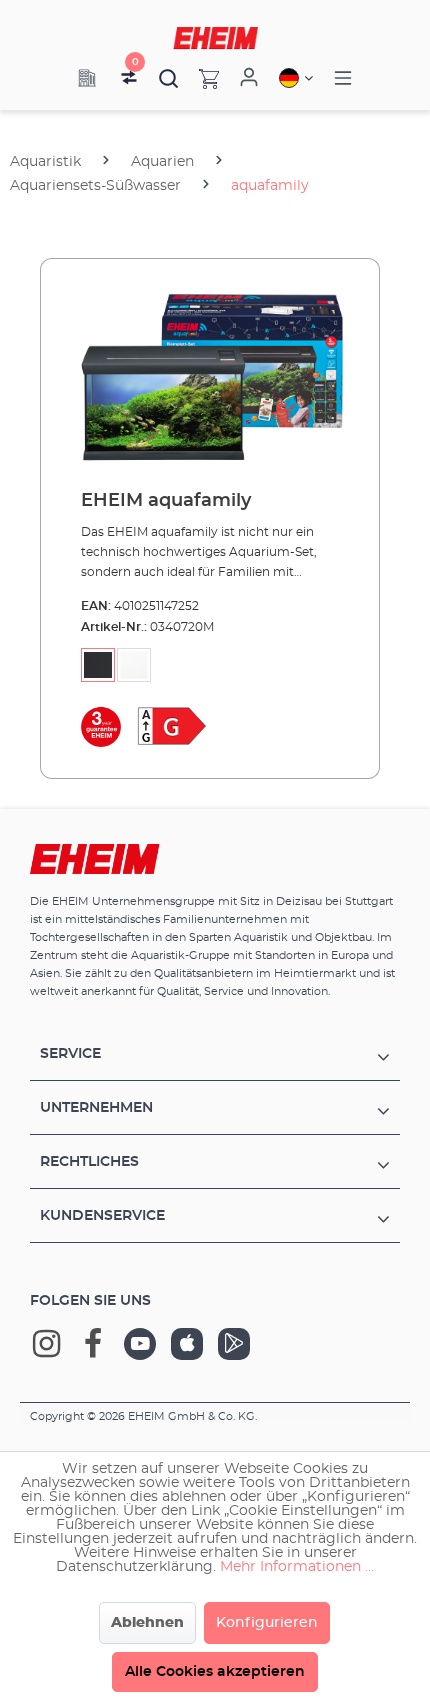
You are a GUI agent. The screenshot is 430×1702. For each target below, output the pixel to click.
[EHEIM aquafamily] (210, 375)
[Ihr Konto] (249, 78)
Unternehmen (96, 1108)
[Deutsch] (296, 78)
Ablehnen (147, 1623)
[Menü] (343, 78)
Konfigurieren (267, 1623)
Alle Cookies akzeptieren (215, 1672)
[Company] (87, 78)
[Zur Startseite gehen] (215, 38)
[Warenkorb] (199, 78)
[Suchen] (169, 78)
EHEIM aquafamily (166, 501)
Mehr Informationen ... (297, 1567)
